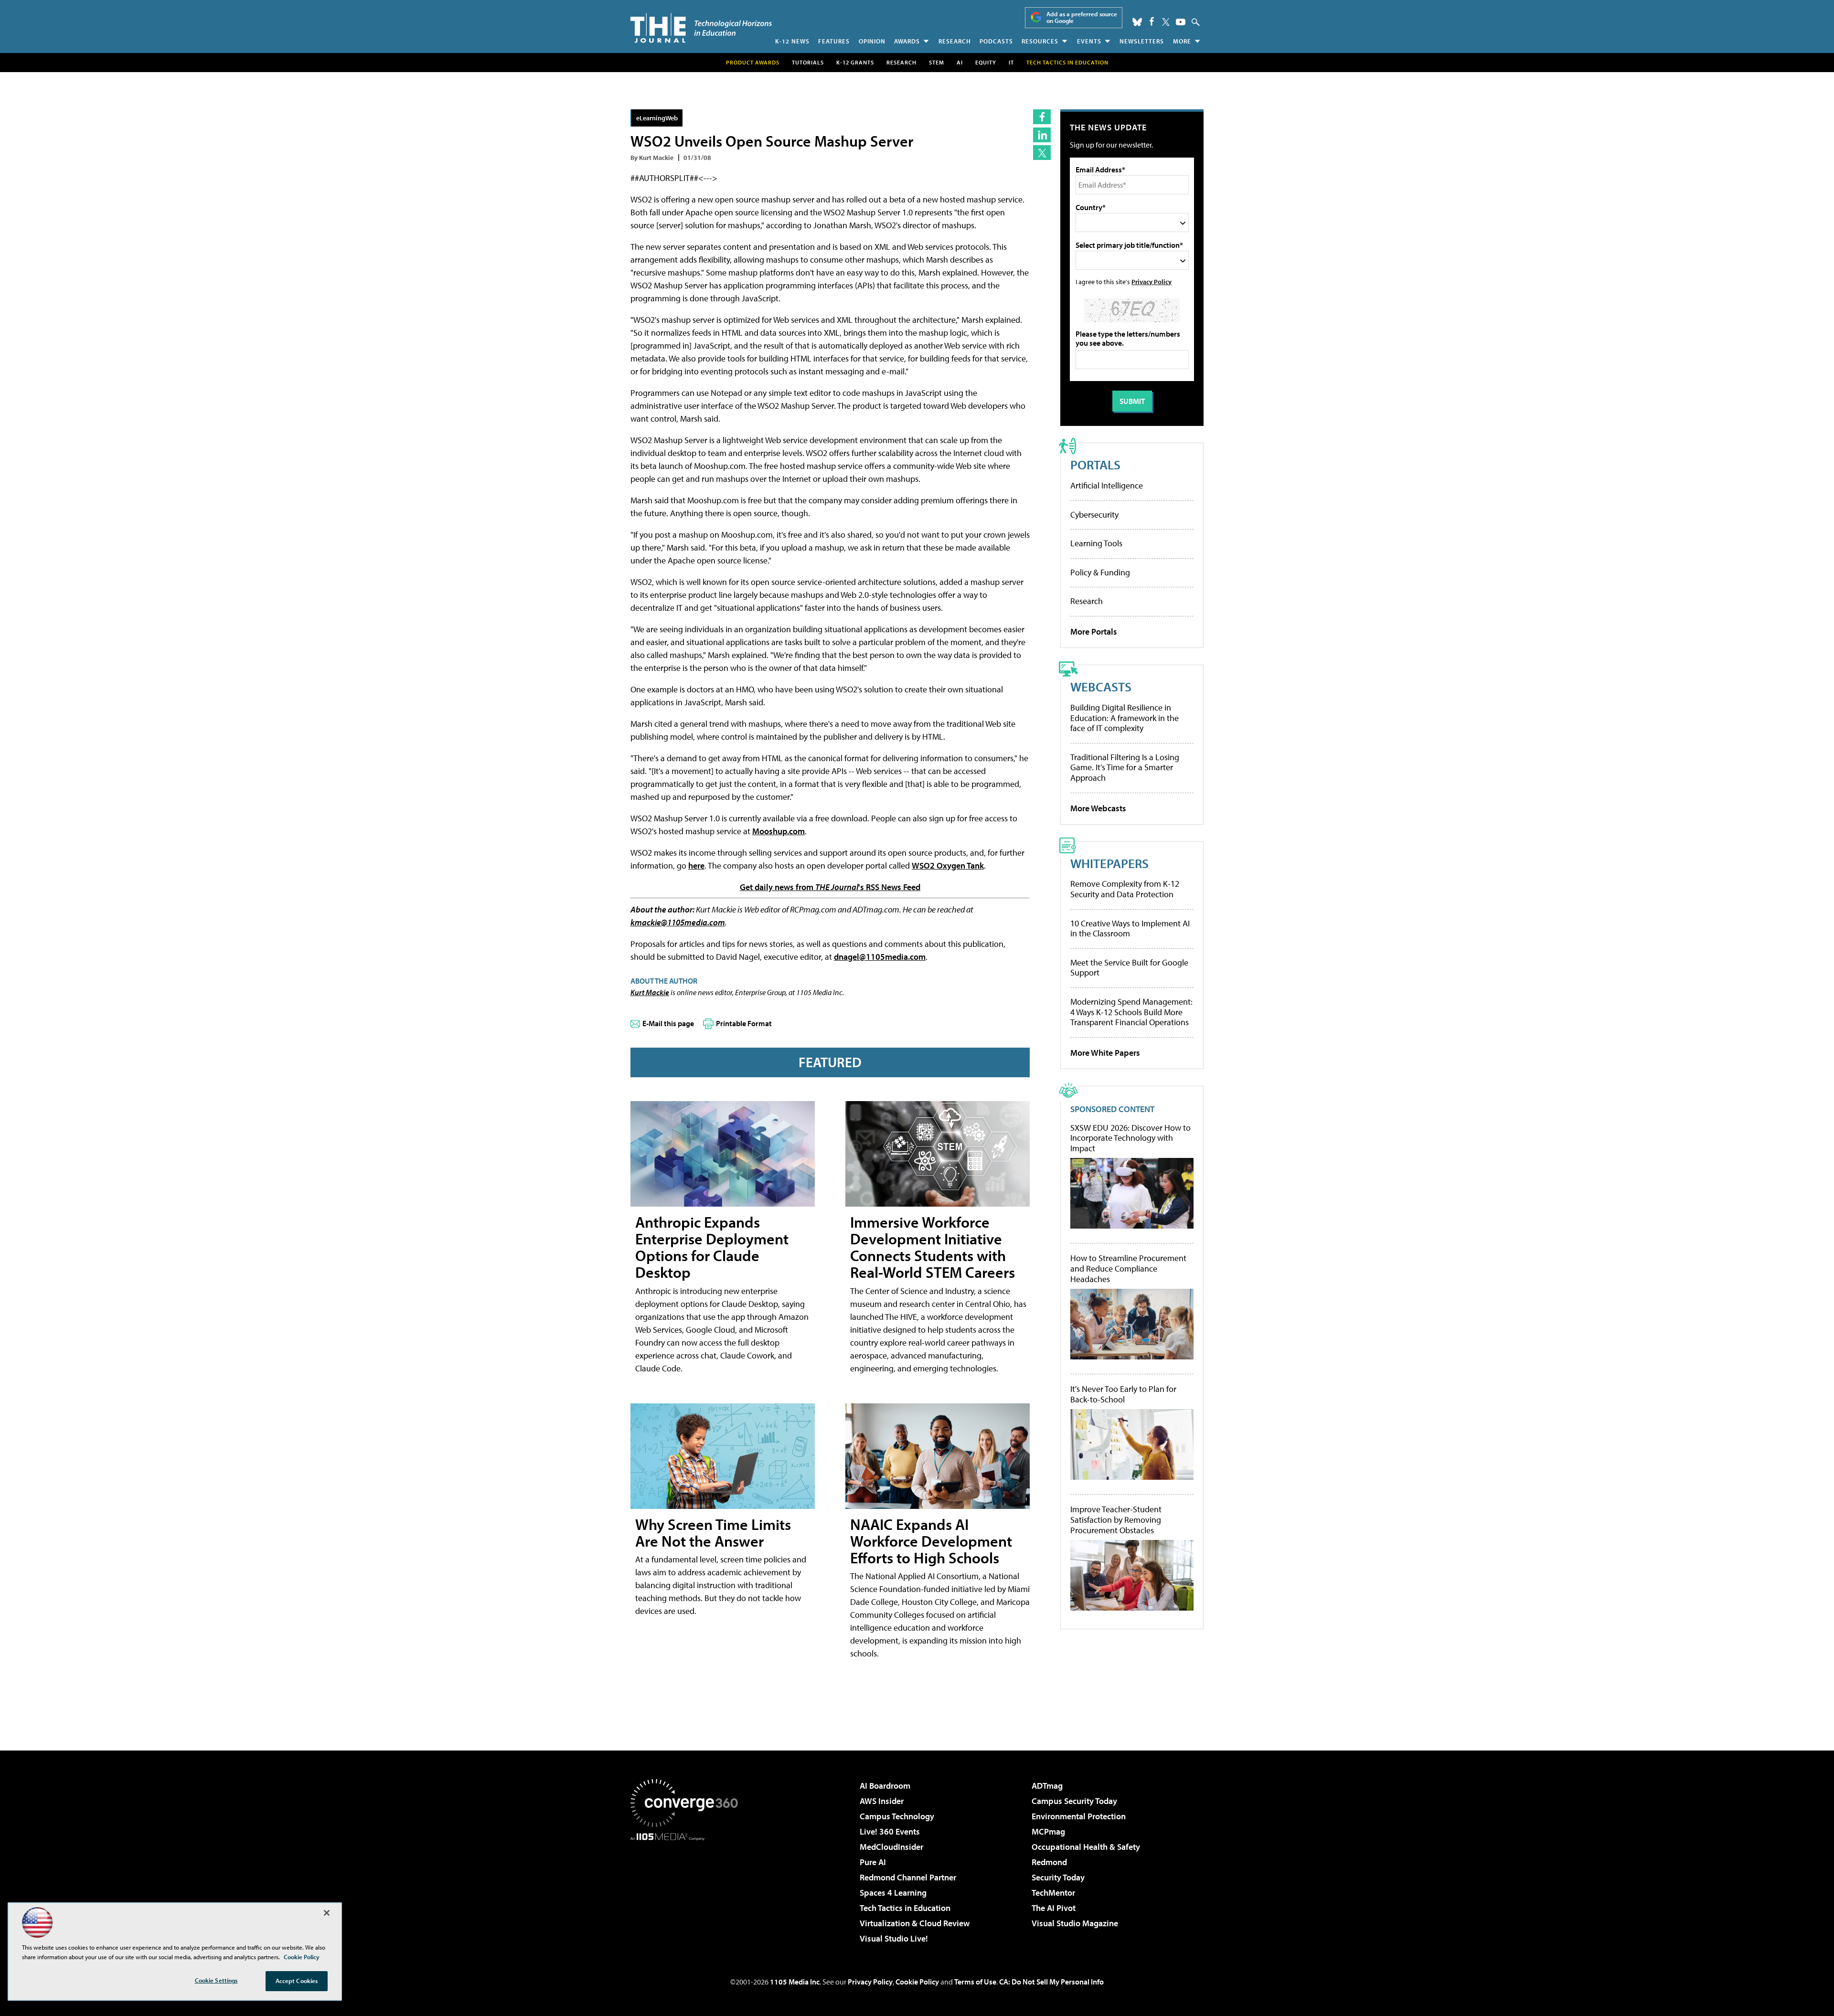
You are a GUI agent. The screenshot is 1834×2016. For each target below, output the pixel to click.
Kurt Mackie (650, 992)
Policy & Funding (1100, 572)
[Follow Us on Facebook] (1152, 21)
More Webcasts (1098, 808)
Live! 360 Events (890, 1831)
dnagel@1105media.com (880, 957)
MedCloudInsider (891, 1847)
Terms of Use (975, 1982)
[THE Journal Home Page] (701, 28)
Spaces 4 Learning (893, 1893)
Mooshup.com (778, 831)
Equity (986, 62)
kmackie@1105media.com (678, 922)
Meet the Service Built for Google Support (1129, 968)
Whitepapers (1109, 863)
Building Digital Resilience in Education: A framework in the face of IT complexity (1125, 718)
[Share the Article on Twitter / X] (1042, 153)
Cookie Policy (917, 1982)
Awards (907, 41)
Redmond (1049, 1862)
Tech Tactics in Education (905, 1908)
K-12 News (792, 41)
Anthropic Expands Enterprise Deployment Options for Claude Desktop (712, 1247)
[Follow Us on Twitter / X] (1166, 22)
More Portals (1094, 631)
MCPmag (1048, 1831)
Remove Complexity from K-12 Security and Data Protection (1125, 889)
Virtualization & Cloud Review (915, 1923)
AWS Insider (882, 1801)
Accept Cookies (297, 1981)
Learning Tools (1096, 543)
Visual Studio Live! (894, 1938)
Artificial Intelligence (1107, 485)
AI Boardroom (885, 1786)
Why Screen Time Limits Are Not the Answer (713, 1533)
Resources (1040, 41)
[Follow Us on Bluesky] (1137, 22)
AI (960, 62)
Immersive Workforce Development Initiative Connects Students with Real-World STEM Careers (933, 1247)
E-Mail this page (668, 1023)
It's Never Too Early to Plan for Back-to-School (1123, 1394)
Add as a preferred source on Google (1082, 17)
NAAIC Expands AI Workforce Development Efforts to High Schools (931, 1541)
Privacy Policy (1152, 281)
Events (1089, 41)
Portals (1095, 464)
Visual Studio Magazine (1075, 1923)
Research (955, 41)
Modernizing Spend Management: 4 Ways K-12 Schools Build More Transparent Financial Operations (1131, 1012)
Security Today (1058, 1877)
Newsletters (1142, 41)
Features (834, 41)
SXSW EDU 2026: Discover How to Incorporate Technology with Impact (1130, 1138)
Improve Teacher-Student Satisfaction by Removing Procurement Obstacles (1116, 1520)
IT (1011, 62)
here (696, 865)
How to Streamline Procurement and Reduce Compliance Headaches (1128, 1268)
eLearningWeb (657, 118)
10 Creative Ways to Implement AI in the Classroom (1130, 928)
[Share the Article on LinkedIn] (1042, 135)
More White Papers (1105, 1053)
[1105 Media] (688, 1889)
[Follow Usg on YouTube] (1181, 22)
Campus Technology (897, 1816)
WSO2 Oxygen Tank (948, 865)
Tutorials (808, 62)
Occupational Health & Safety (1086, 1847)
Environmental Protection (1079, 1816)
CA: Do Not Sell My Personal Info (1051, 1982)
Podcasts (996, 41)
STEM (937, 62)
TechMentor (1053, 1893)
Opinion (872, 41)
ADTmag (1047, 1786)
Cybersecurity (1094, 515)
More (1182, 41)
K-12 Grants (855, 62)
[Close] (327, 1913)
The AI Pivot (1054, 1908)
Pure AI (873, 1862)
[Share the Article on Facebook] (1042, 117)
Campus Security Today (1074, 1801)
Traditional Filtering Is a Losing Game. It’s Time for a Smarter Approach (1125, 767)
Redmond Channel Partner (908, 1877)
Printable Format (744, 1023)
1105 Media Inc (795, 1982)
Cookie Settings (216, 1980)
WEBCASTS (1101, 686)
